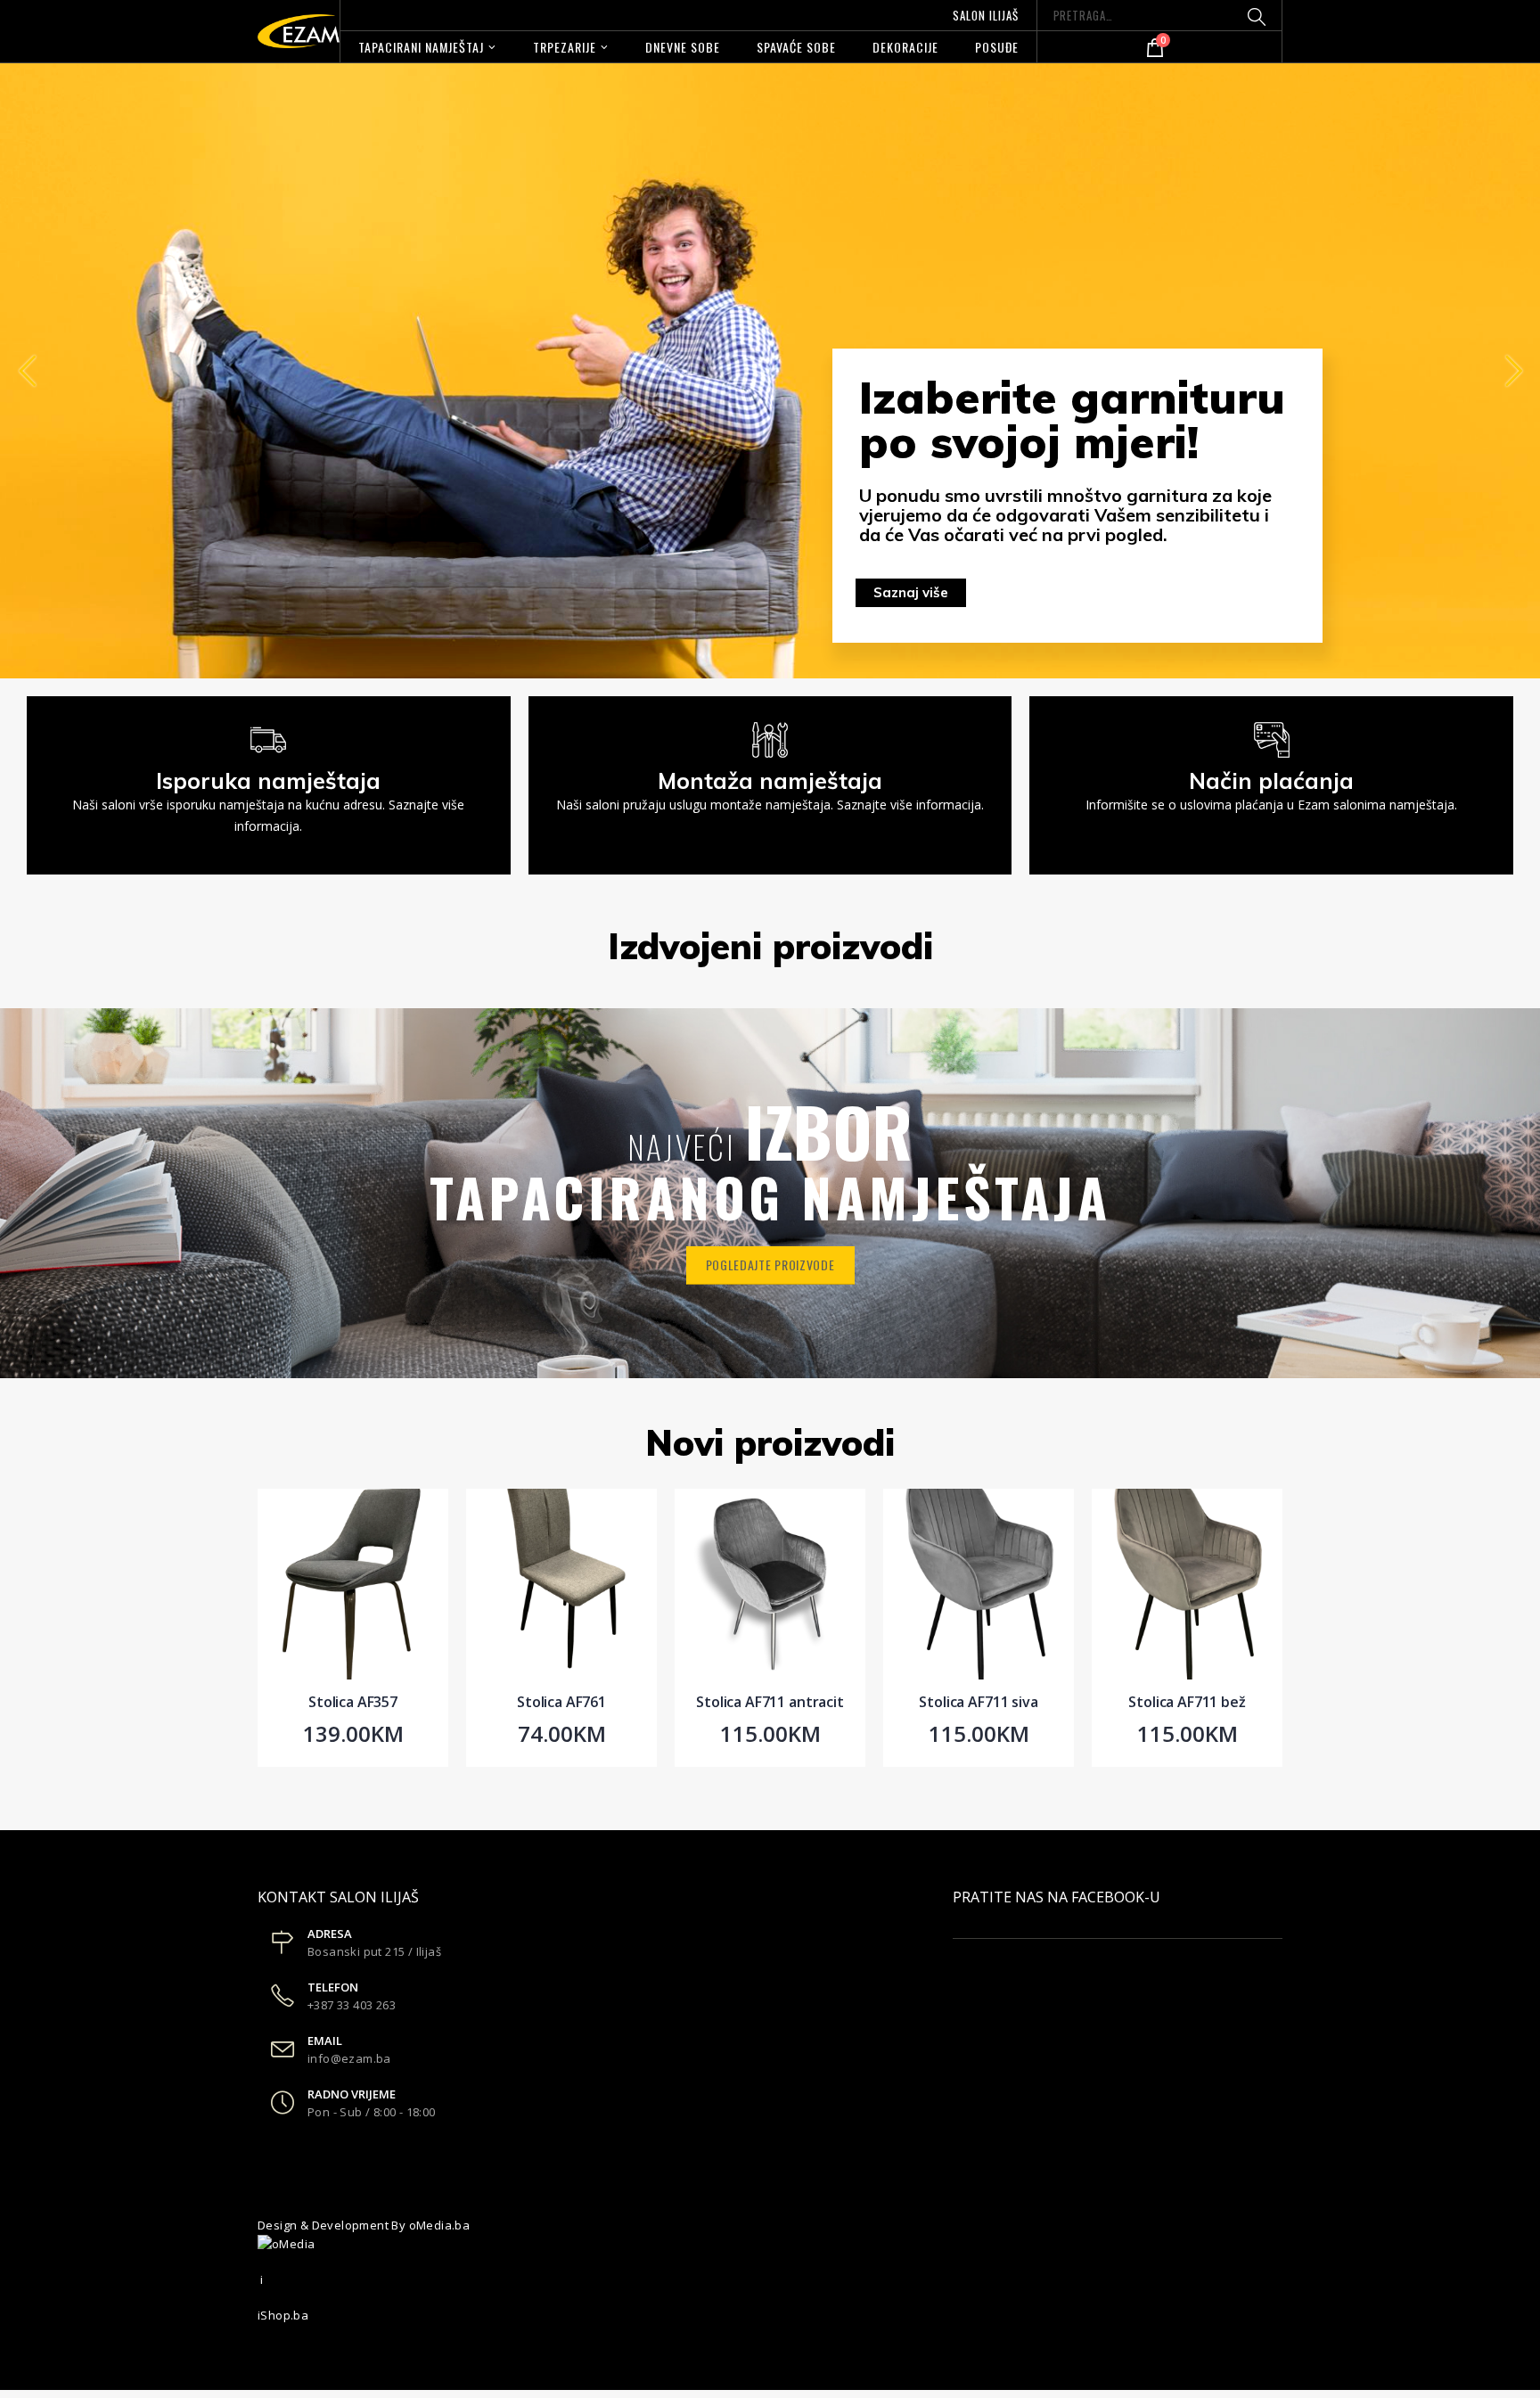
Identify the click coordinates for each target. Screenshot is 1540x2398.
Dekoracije (905, 47)
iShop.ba (283, 2315)
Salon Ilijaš (986, 15)
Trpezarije (565, 47)
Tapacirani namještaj (421, 47)
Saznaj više (911, 592)
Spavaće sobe (796, 47)
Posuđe (997, 47)
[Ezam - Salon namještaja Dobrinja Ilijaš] (299, 31)
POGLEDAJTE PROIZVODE (770, 1265)
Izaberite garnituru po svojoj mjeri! (1072, 420)
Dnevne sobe (683, 47)
